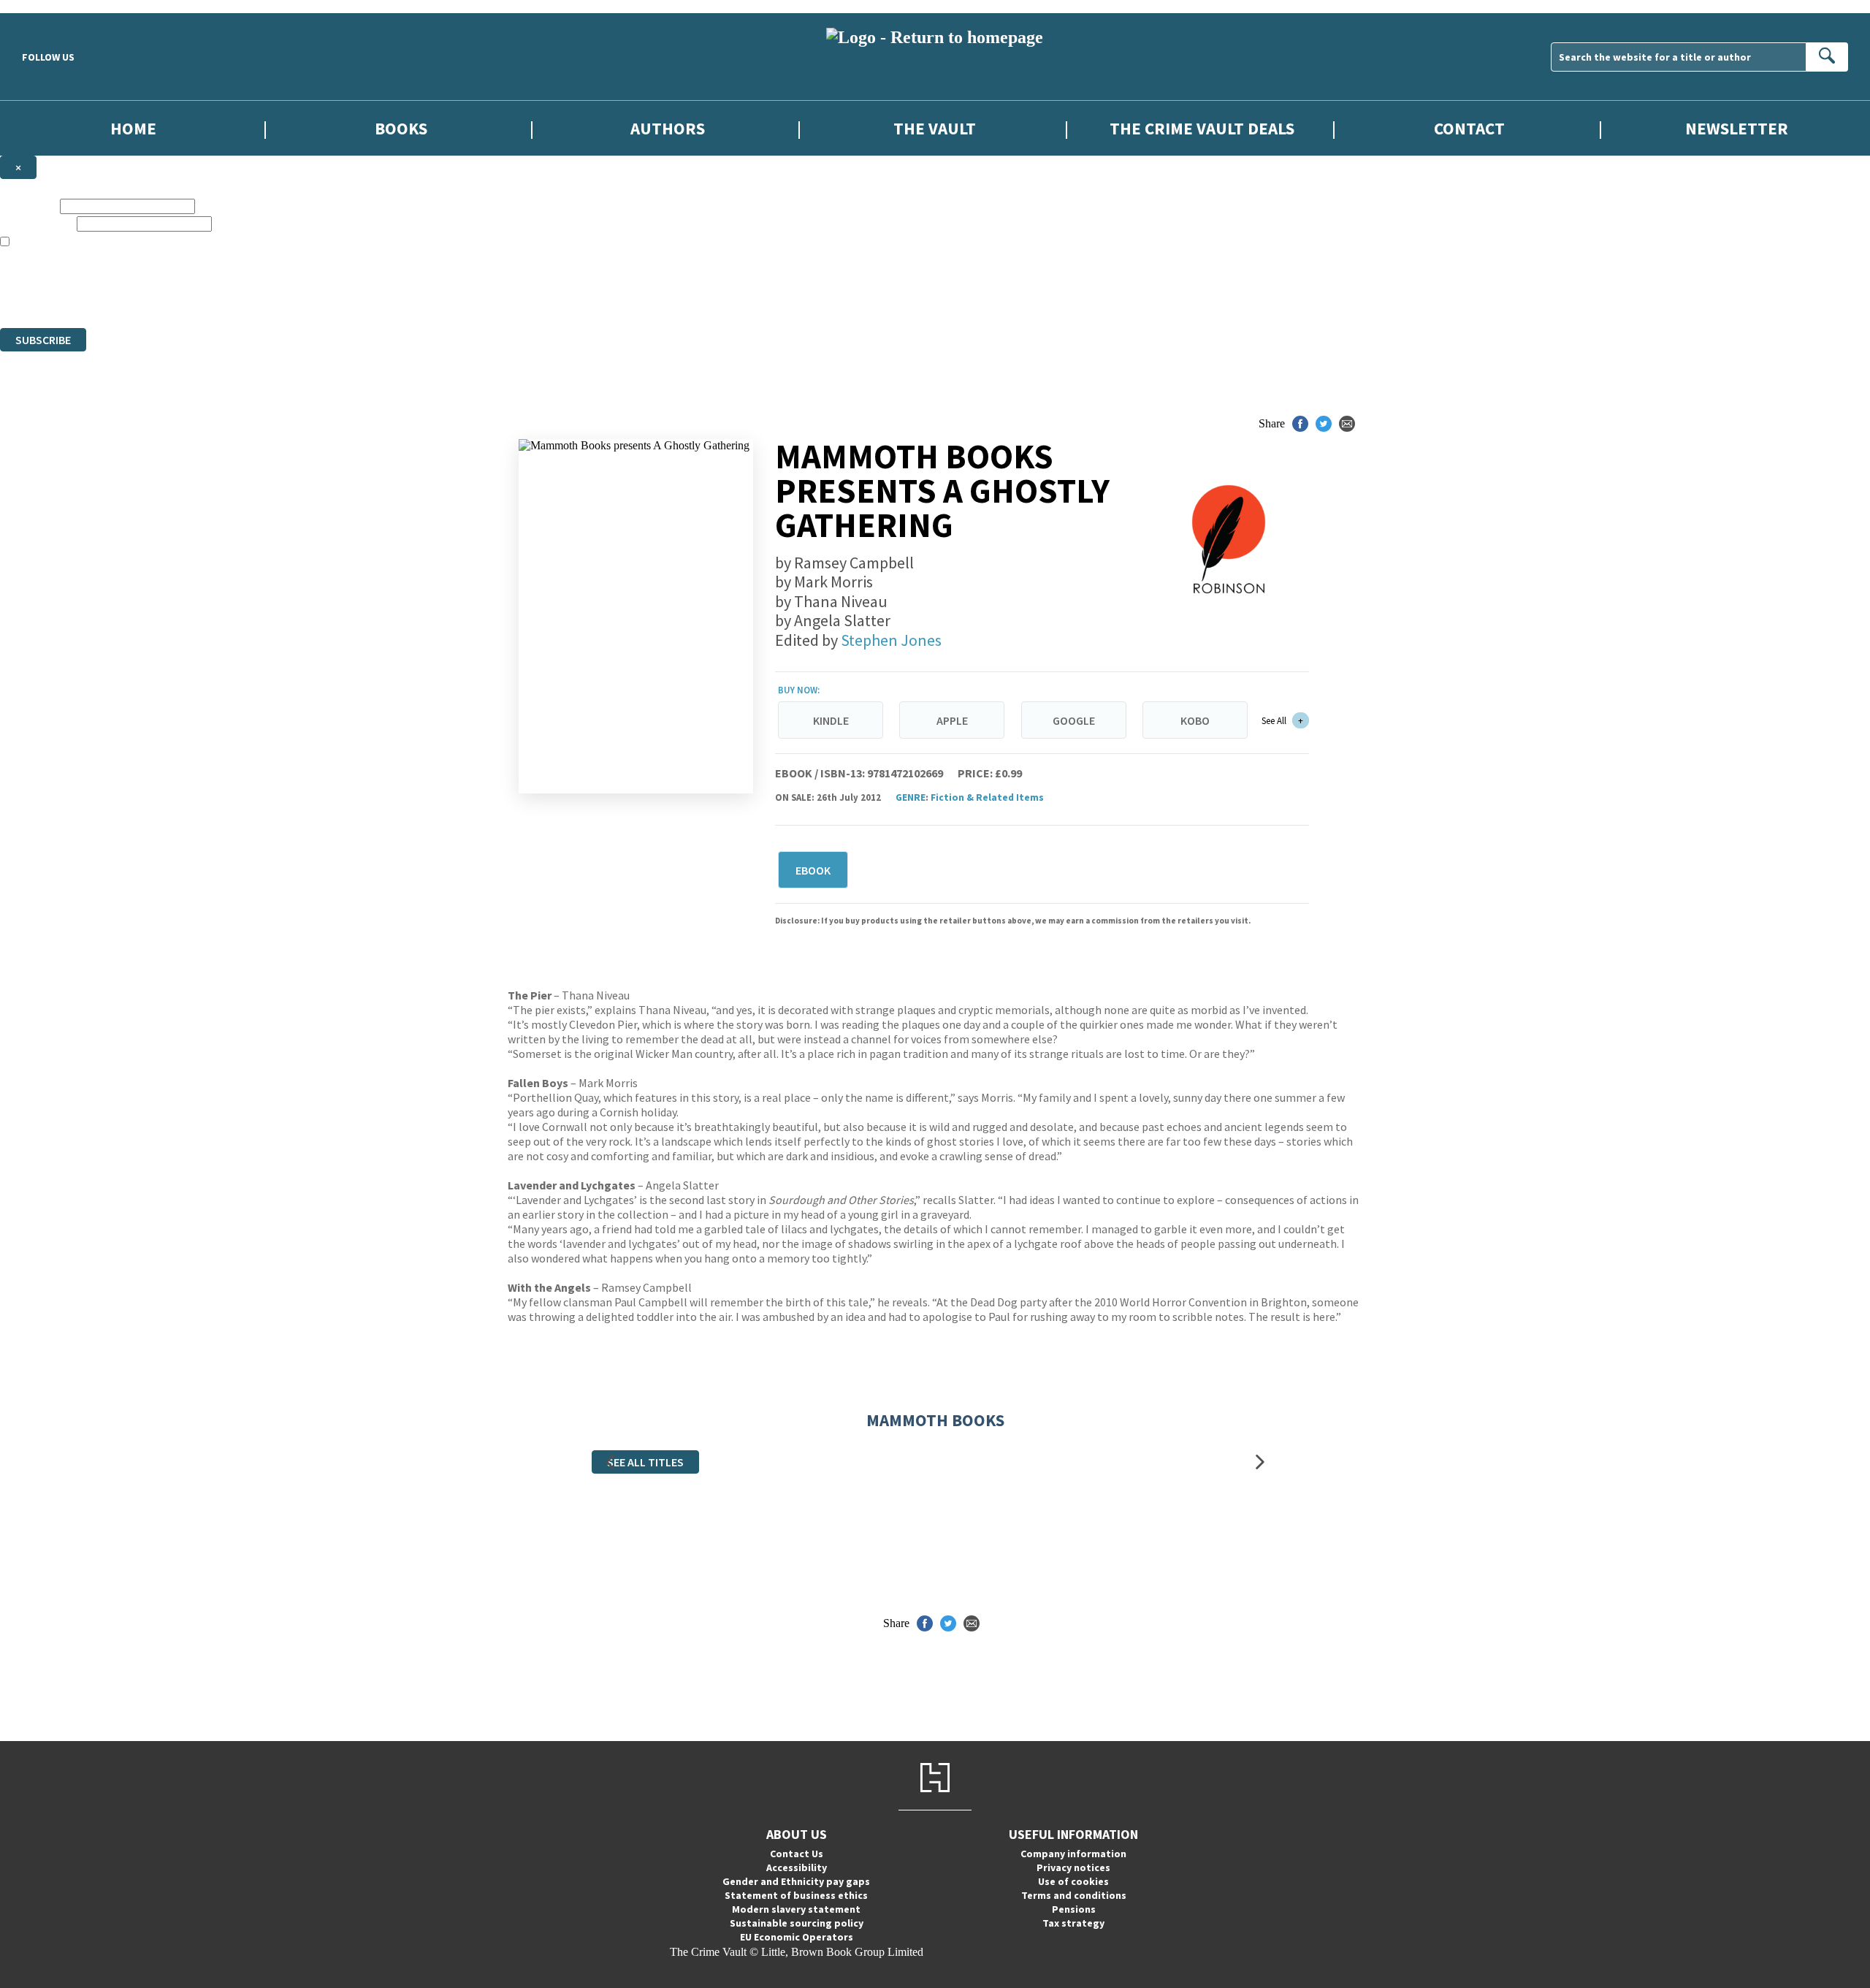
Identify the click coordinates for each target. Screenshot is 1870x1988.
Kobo (1195, 720)
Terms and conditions (1074, 1895)
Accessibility (797, 1867)
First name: (28, 206)
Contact (1469, 128)
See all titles (645, 1462)
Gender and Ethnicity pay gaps (796, 1881)
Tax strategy (1073, 1923)
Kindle (831, 720)
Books (401, 128)
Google (1074, 720)
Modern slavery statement (796, 1909)
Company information (1073, 1854)
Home (133, 128)
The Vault (935, 128)
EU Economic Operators (797, 1937)
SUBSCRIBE (43, 340)
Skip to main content (47, 6)
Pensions (1074, 1909)
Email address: (37, 223)
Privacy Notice (288, 295)
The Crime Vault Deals (1202, 128)
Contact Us (797, 1854)
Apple (952, 720)
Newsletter (1737, 128)
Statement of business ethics (796, 1895)
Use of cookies (1073, 1881)
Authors (668, 128)
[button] (610, 1462)
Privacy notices (1073, 1867)
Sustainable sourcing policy (797, 1923)
